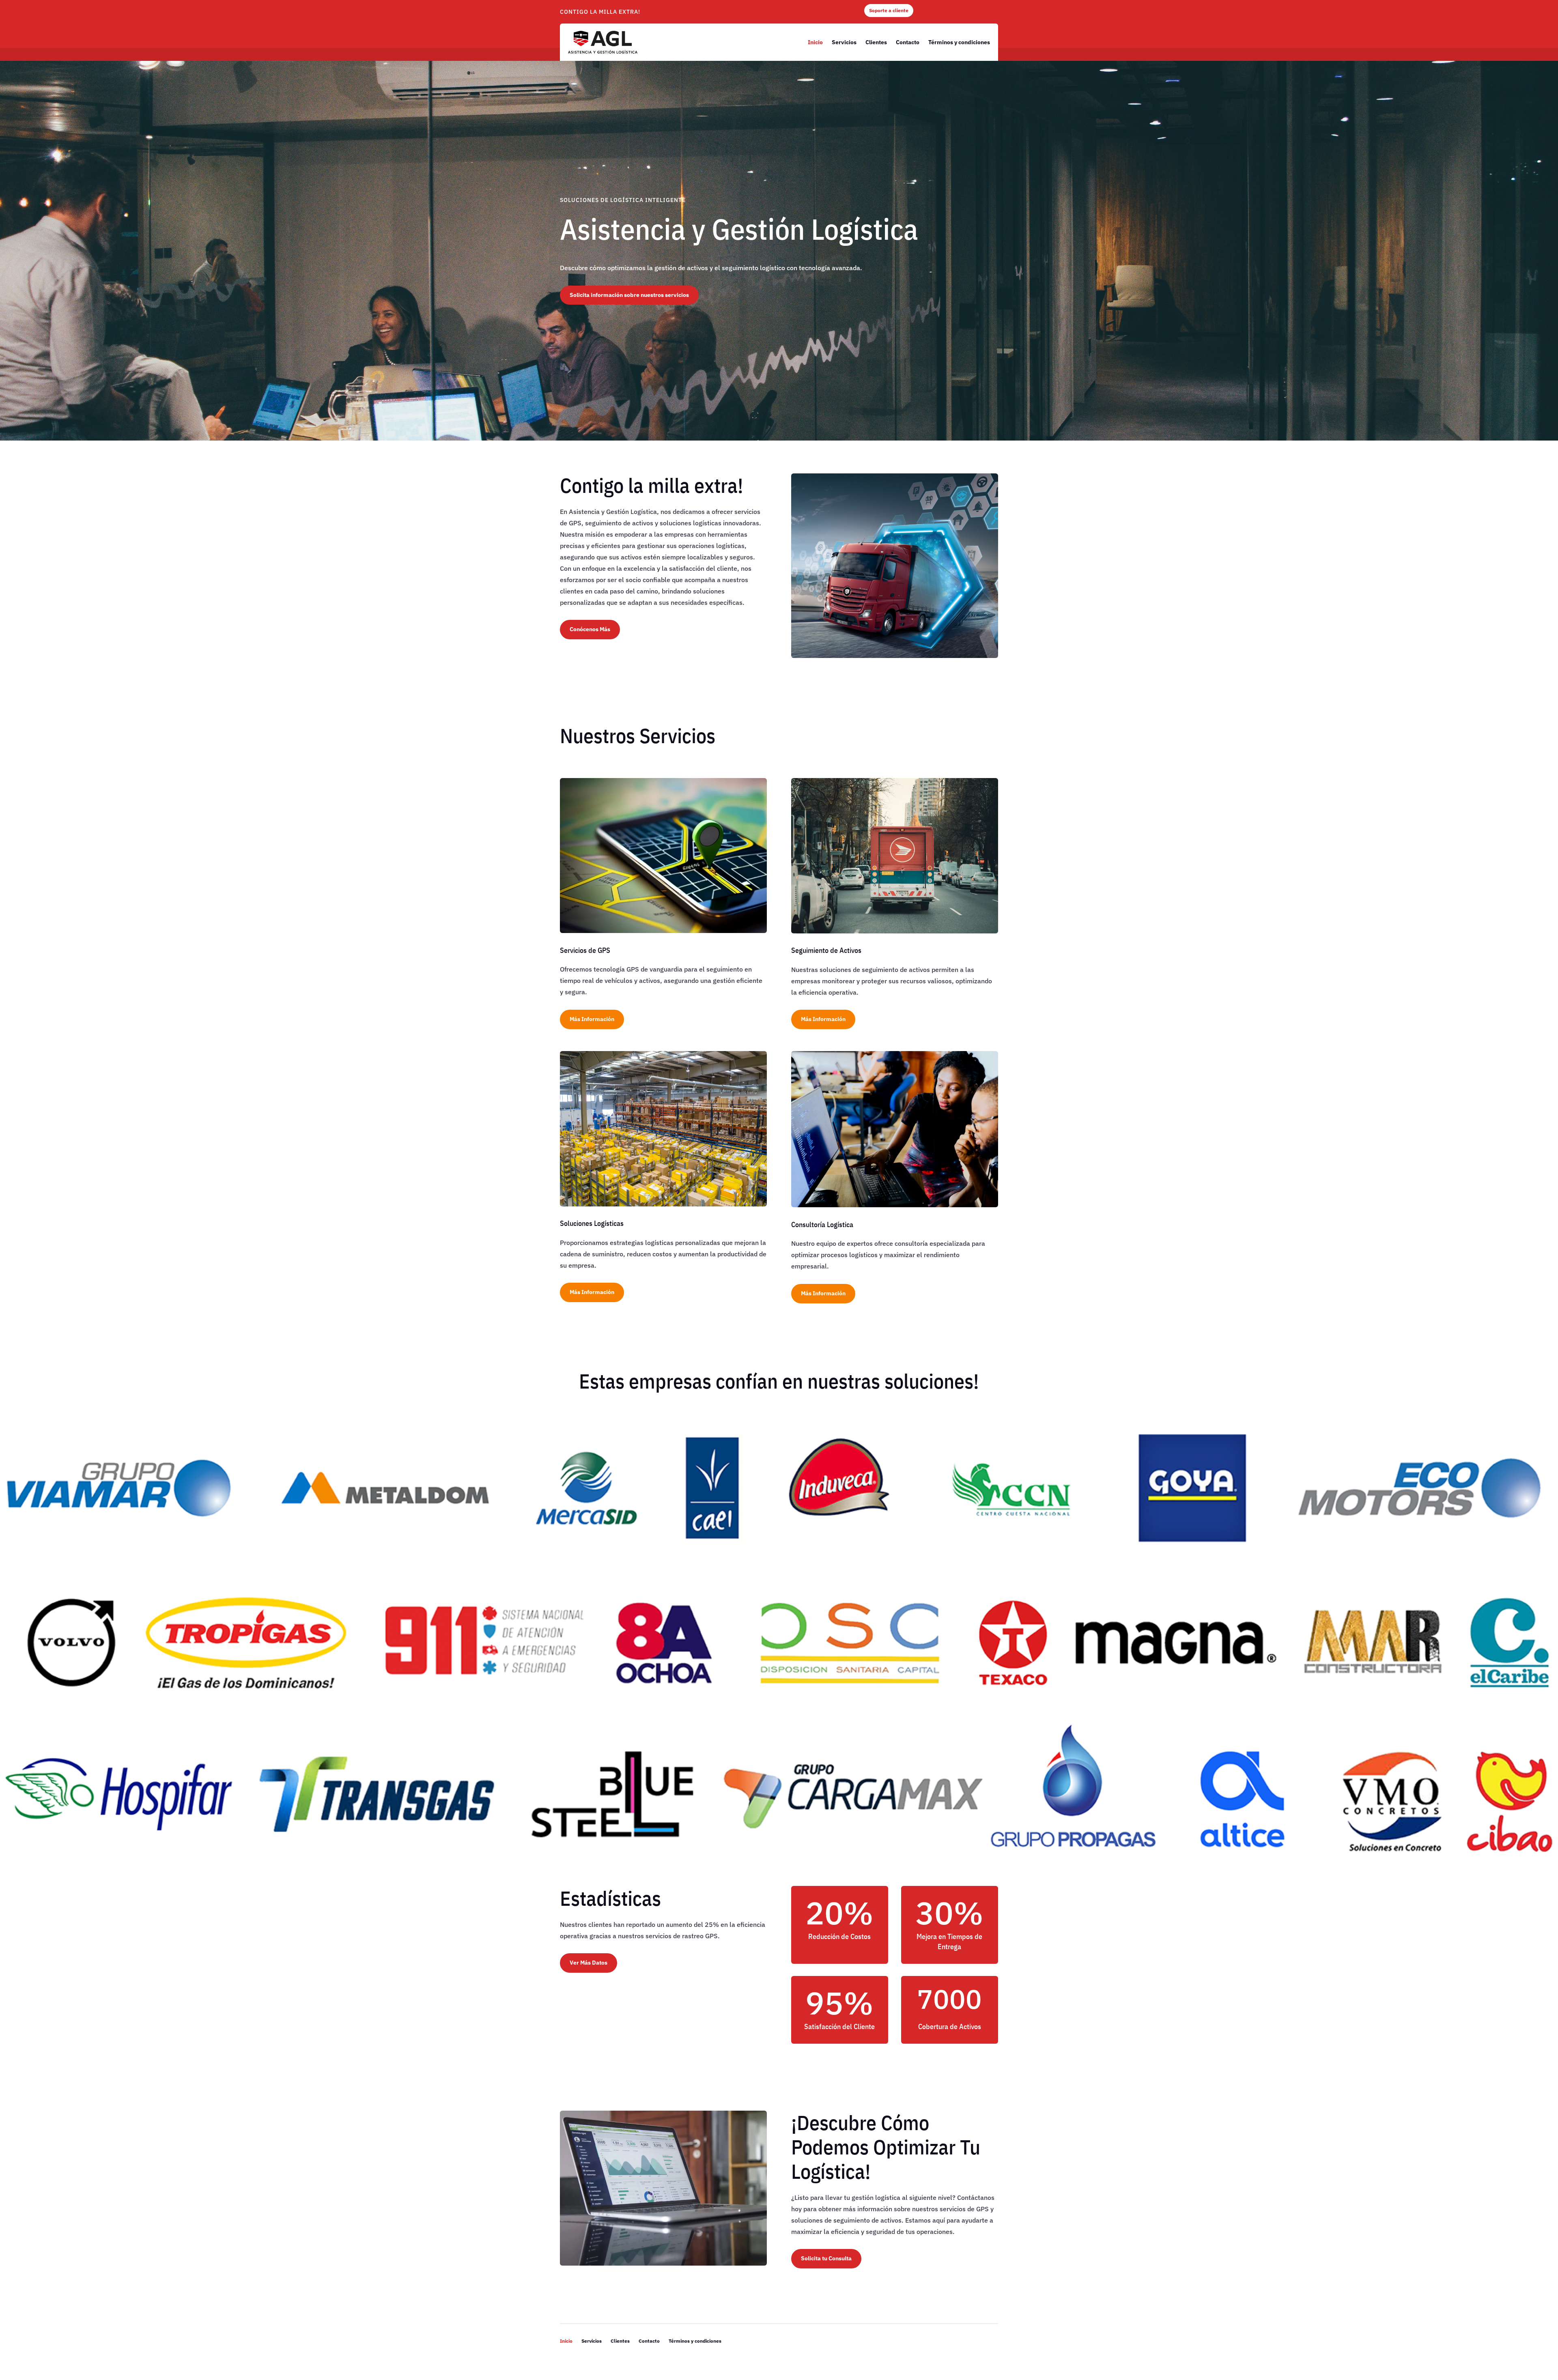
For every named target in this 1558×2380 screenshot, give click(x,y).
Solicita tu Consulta (826, 2258)
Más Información (592, 1019)
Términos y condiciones (959, 42)
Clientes (876, 42)
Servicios (844, 42)
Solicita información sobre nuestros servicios (629, 295)
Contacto (908, 42)
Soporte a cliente (889, 10)
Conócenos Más (590, 629)
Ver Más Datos (589, 1963)
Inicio (815, 42)
